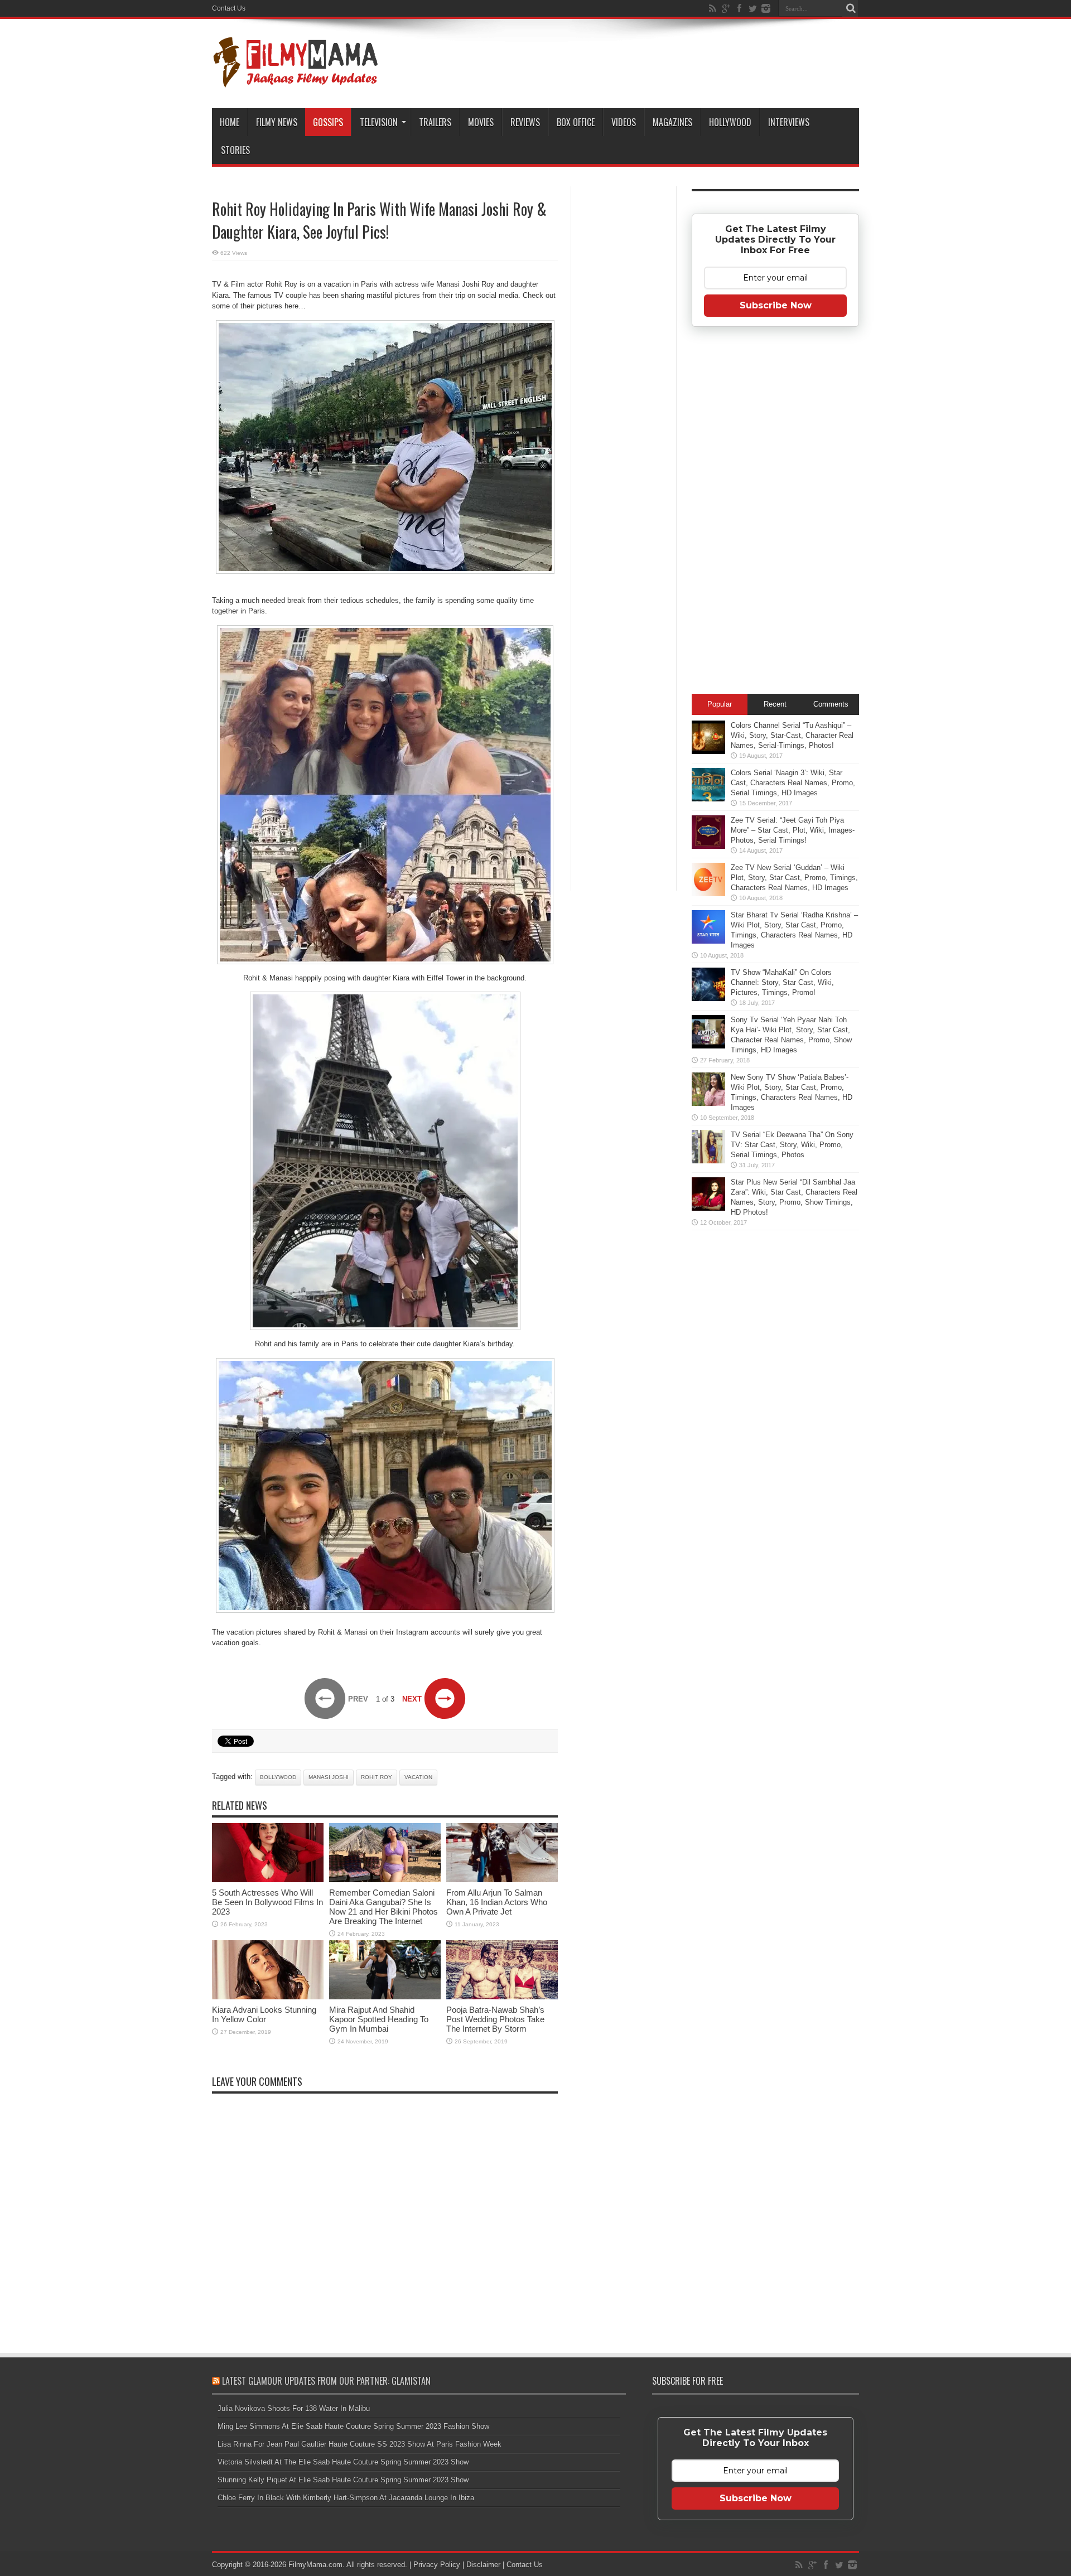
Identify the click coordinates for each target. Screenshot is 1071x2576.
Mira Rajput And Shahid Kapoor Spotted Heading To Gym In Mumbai (379, 2019)
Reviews (525, 122)
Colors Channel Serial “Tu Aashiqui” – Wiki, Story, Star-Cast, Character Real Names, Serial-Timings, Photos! (792, 735)
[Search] (851, 8)
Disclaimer (483, 2565)
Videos (624, 122)
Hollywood (730, 122)
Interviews (789, 122)
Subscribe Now (776, 305)
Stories (235, 150)
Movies (481, 122)
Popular (720, 704)
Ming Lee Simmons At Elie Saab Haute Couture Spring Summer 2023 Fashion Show (353, 2426)
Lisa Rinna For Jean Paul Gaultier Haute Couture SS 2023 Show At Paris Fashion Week (360, 2444)
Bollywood (278, 1777)
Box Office (576, 122)
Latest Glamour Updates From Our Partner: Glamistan (326, 2381)
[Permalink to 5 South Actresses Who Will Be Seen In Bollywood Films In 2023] (268, 1880)
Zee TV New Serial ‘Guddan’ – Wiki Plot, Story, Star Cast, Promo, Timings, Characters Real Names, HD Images (794, 878)
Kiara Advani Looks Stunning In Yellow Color (264, 2014)
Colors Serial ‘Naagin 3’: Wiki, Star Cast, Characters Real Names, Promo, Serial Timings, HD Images (793, 783)
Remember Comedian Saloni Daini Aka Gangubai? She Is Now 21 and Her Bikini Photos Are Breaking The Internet (383, 1907)
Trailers (435, 122)
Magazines (672, 122)
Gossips (328, 122)
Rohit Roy (377, 1777)
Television (379, 122)
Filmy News (277, 122)
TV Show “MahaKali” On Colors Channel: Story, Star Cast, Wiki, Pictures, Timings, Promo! (782, 982)
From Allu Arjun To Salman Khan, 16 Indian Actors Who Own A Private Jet (497, 1902)
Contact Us (229, 8)
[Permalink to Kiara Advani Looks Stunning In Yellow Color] (268, 1997)
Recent (775, 704)
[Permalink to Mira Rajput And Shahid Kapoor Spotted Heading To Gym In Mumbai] (385, 1997)
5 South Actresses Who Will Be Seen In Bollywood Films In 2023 (267, 1902)
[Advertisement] (624, 365)
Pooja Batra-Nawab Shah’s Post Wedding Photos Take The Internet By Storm (495, 2019)
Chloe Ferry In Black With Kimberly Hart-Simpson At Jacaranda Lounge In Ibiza (346, 2498)
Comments (831, 704)
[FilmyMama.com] (296, 80)
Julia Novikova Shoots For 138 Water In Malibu (294, 2408)
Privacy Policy (437, 2565)
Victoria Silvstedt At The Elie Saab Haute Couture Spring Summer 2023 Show (343, 2462)
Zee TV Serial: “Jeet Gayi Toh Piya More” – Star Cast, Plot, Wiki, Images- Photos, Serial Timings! (793, 830)
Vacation (418, 1777)
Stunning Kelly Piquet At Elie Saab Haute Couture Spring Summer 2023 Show (343, 2480)
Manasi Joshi (329, 1777)
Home (230, 122)
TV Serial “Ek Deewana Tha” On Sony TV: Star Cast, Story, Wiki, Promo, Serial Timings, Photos (792, 1145)
